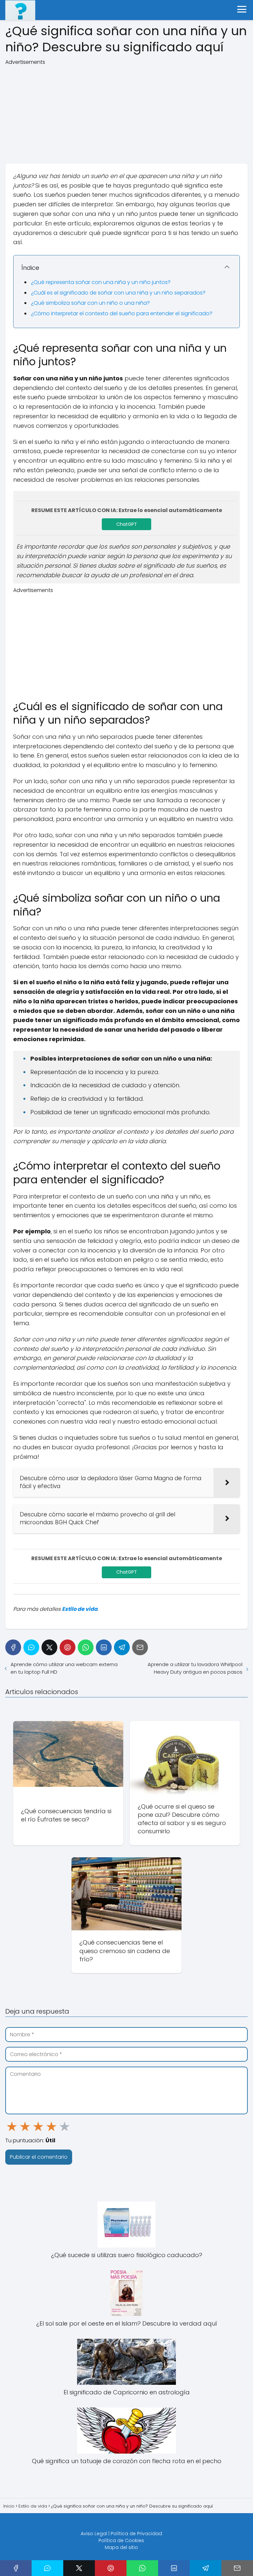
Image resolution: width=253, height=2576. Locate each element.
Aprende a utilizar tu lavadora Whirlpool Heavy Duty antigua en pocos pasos (195, 1668)
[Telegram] (122, 1647)
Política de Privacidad (136, 2534)
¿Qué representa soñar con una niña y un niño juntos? (101, 282)
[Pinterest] (68, 1647)
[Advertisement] (126, 112)
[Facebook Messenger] (31, 1647)
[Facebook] (13, 1647)
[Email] (140, 1647)
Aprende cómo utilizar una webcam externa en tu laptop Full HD (64, 1668)
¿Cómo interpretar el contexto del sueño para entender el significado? (122, 313)
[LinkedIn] (104, 1647)
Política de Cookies (121, 2540)
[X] (49, 1647)
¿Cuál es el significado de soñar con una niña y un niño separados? (118, 293)
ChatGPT (127, 524)
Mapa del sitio (121, 2547)
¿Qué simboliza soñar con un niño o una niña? (90, 303)
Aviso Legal (94, 2534)
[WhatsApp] (86, 1647)
